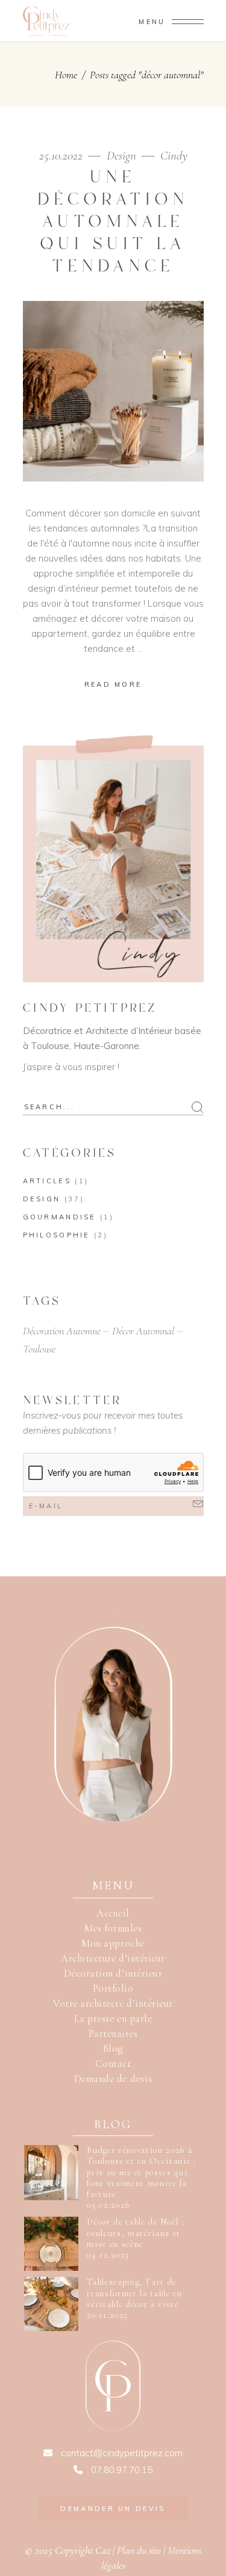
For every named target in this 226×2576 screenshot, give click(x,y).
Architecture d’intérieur (113, 1958)
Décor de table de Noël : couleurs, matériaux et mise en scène (136, 2233)
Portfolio (113, 1988)
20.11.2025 (108, 2315)
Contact (113, 2064)
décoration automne (62, 1331)
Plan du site (139, 2550)
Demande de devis (113, 2079)
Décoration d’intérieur (113, 1973)
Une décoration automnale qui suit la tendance (113, 222)
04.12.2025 (108, 2255)
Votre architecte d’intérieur (113, 2003)
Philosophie (57, 1235)
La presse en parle (113, 2018)
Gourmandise (60, 1217)
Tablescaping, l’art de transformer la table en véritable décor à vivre (135, 2293)
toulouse (39, 1349)
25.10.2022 (62, 156)
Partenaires (113, 2033)
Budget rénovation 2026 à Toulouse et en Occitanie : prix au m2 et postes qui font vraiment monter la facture (142, 2172)
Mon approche (113, 1943)
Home (66, 75)
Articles (47, 1181)
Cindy (174, 156)
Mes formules (113, 1928)
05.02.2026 (108, 2205)
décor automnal (143, 1331)
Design (121, 156)
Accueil (113, 1913)
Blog (113, 2048)
